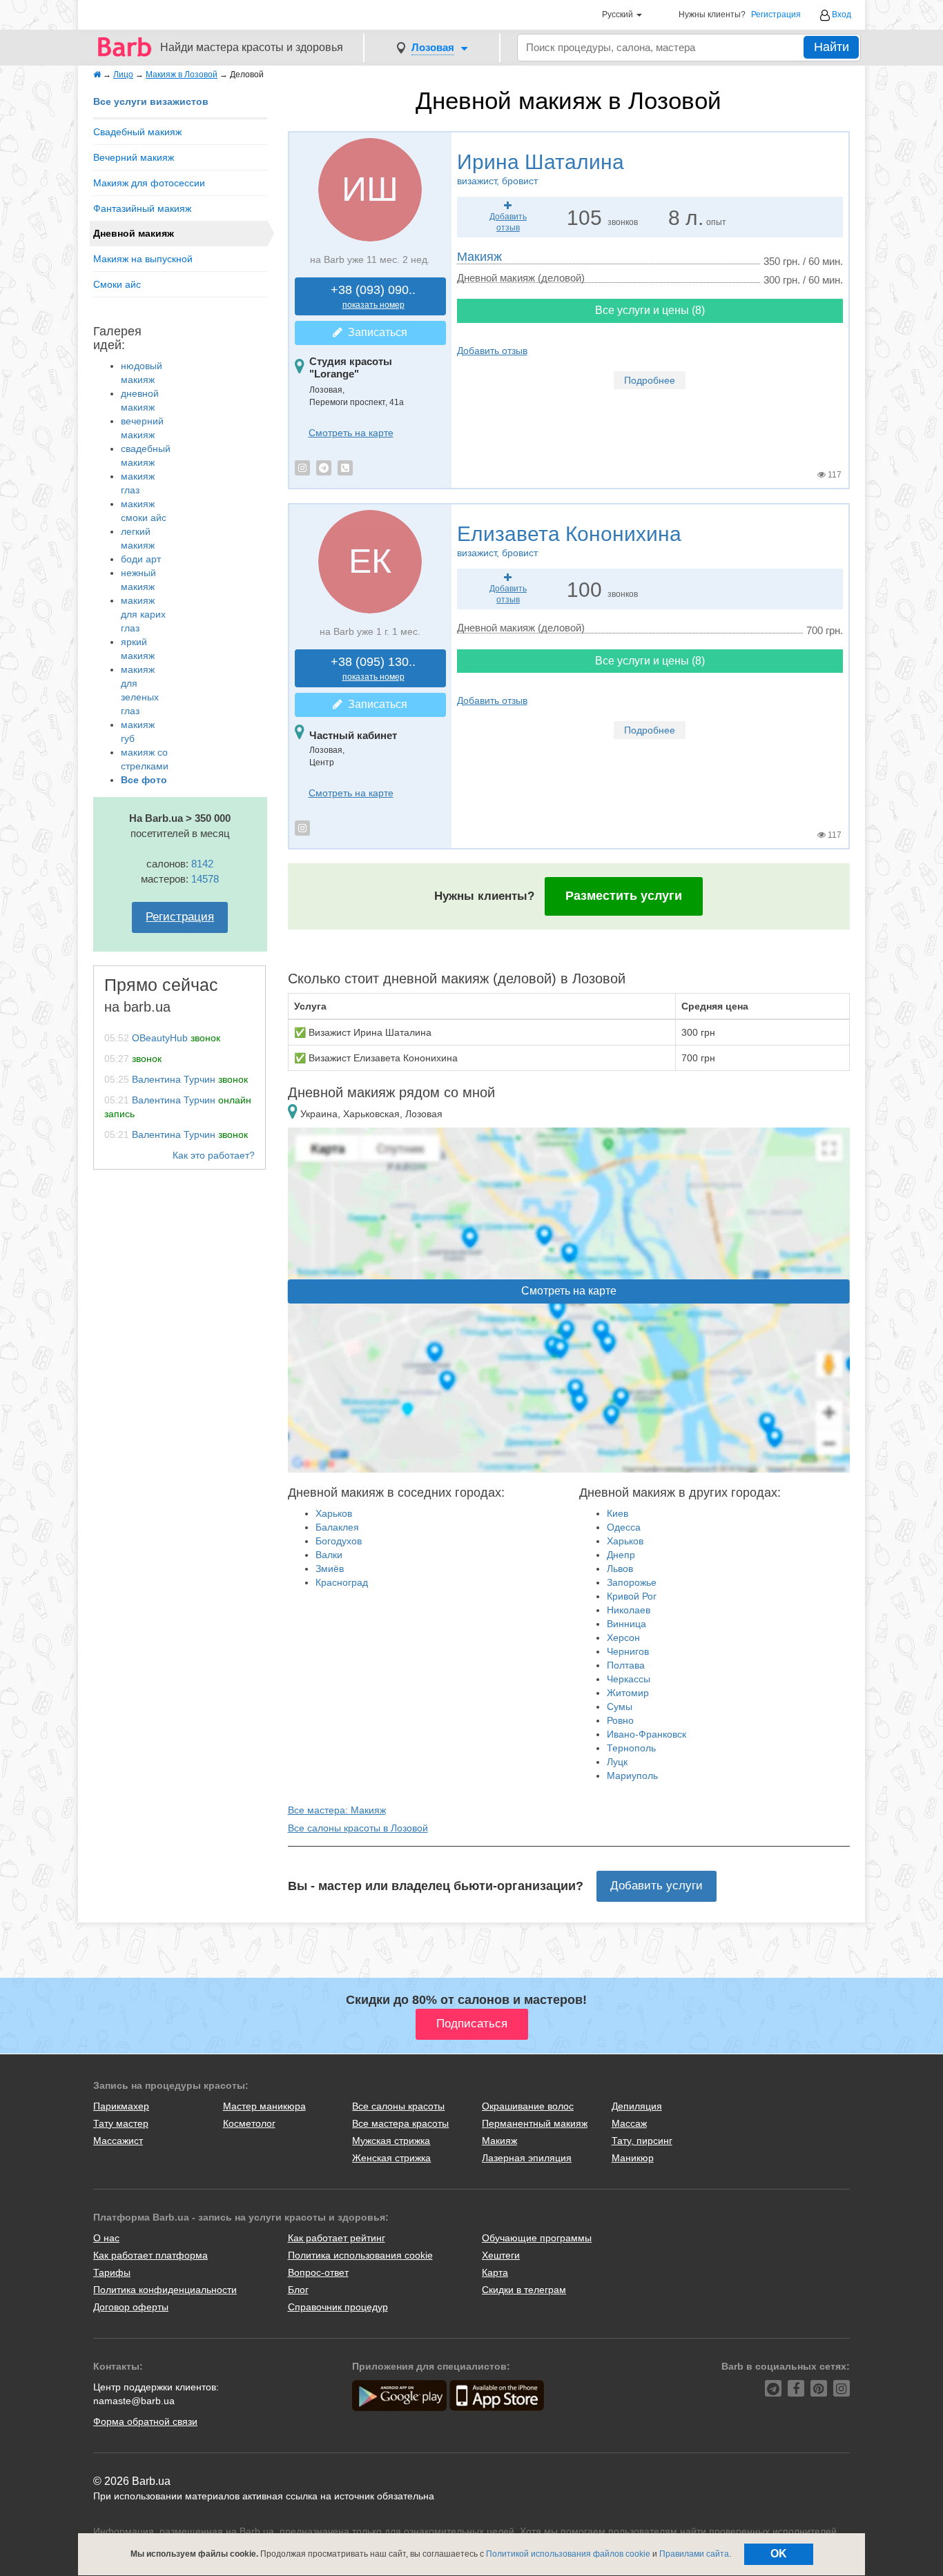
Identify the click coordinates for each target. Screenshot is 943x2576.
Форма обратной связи (145, 2421)
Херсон (623, 1638)
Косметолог (249, 2123)
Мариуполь (632, 1776)
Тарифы (112, 2272)
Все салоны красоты (398, 2106)
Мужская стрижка (391, 2141)
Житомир (628, 1693)
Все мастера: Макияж (337, 1810)
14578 (205, 879)
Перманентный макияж (535, 2123)
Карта (495, 2272)
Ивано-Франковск (647, 1734)
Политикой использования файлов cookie (568, 2554)
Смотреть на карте (351, 433)
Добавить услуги (657, 1886)
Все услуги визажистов (151, 101)
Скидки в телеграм (524, 2290)
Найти (832, 47)
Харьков (334, 1513)
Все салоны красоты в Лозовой (358, 1828)
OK (779, 2554)
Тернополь (631, 1748)
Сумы (620, 1707)
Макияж (479, 257)
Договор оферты (131, 2307)
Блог (298, 2290)
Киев (618, 1513)
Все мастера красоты (400, 2123)
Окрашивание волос (528, 2106)
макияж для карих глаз (143, 614)
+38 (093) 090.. (373, 296)
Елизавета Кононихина (569, 540)
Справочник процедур (338, 2307)
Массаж (629, 2123)
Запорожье (632, 1582)
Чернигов (628, 1651)
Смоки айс (117, 284)
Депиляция (637, 2106)
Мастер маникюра (264, 2106)
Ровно (620, 1720)
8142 (202, 864)
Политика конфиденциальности (165, 2290)
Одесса (624, 1527)
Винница (626, 1624)
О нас (106, 2238)
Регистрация (776, 15)
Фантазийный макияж (142, 208)
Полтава (626, 1665)
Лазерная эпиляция (527, 2158)
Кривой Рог (632, 1596)
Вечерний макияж (134, 157)
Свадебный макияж (137, 132)
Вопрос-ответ (318, 2272)
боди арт (141, 559)
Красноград (342, 1582)
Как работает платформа (150, 2255)
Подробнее (650, 380)
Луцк (617, 1762)
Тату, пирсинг (642, 2141)
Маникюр (633, 2158)
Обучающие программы (537, 2238)
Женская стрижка (391, 2158)
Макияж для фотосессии (149, 183)
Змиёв (330, 1569)
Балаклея (337, 1527)
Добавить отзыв (492, 351)
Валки (329, 1555)
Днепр (621, 1555)
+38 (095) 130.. (373, 668)
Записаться (375, 332)
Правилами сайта (694, 2554)
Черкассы (629, 1679)
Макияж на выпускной (143, 259)
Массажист (118, 2141)
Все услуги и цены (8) (650, 310)
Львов (620, 1569)
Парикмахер (121, 2106)
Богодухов (339, 1541)
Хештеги (501, 2255)
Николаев (629, 1610)
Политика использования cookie (360, 2255)
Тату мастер (121, 2123)
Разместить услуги (624, 896)
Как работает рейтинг (337, 2238)
